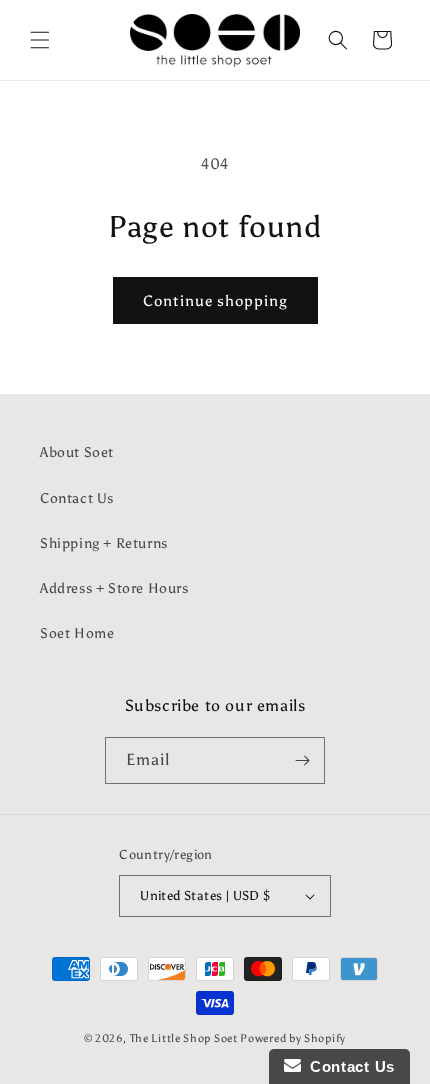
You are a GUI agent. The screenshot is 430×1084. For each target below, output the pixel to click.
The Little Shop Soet (184, 1038)
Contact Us (77, 498)
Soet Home (77, 633)
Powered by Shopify (293, 1038)
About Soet (77, 452)
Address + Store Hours (114, 588)
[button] (40, 40)
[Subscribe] (302, 760)
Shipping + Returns (104, 543)
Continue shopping (215, 301)
